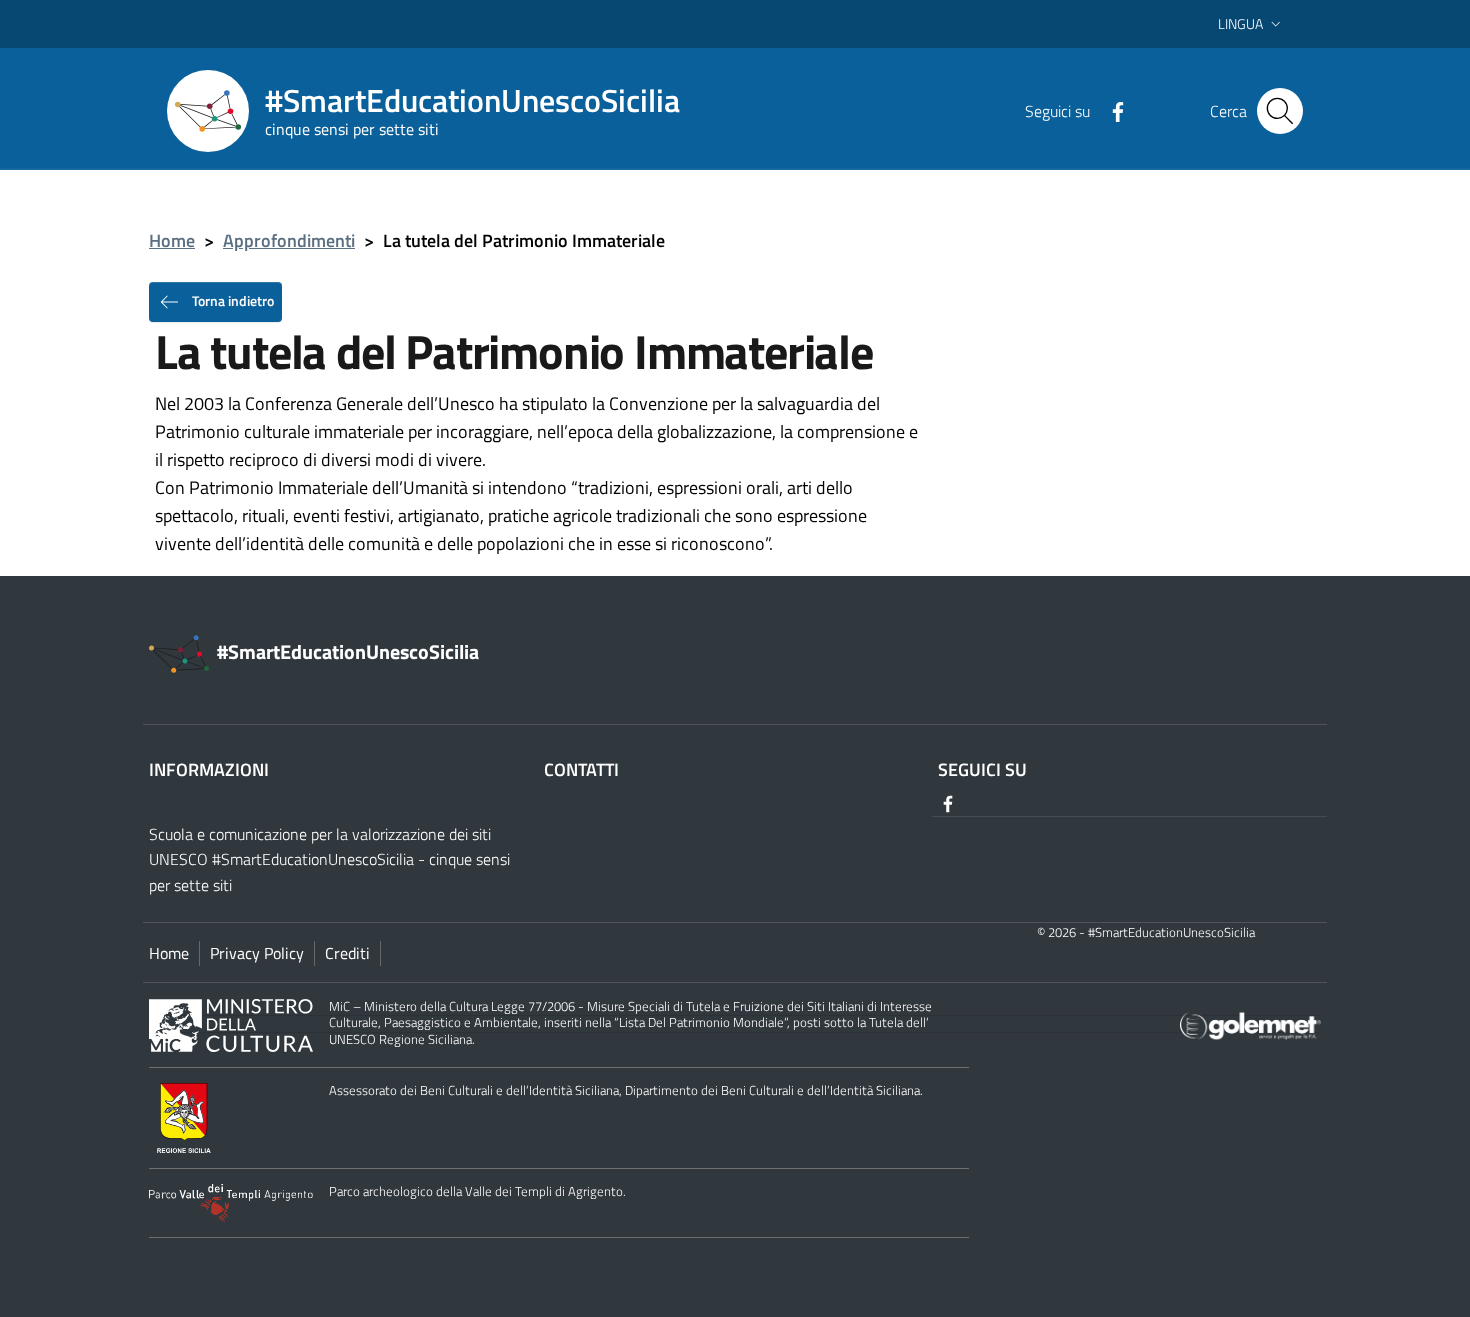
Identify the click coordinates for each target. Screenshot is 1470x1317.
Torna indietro (231, 299)
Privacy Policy (257, 953)
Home (172, 240)
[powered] (1250, 1024)
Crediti (347, 953)
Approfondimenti (289, 240)
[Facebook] (1110, 110)
